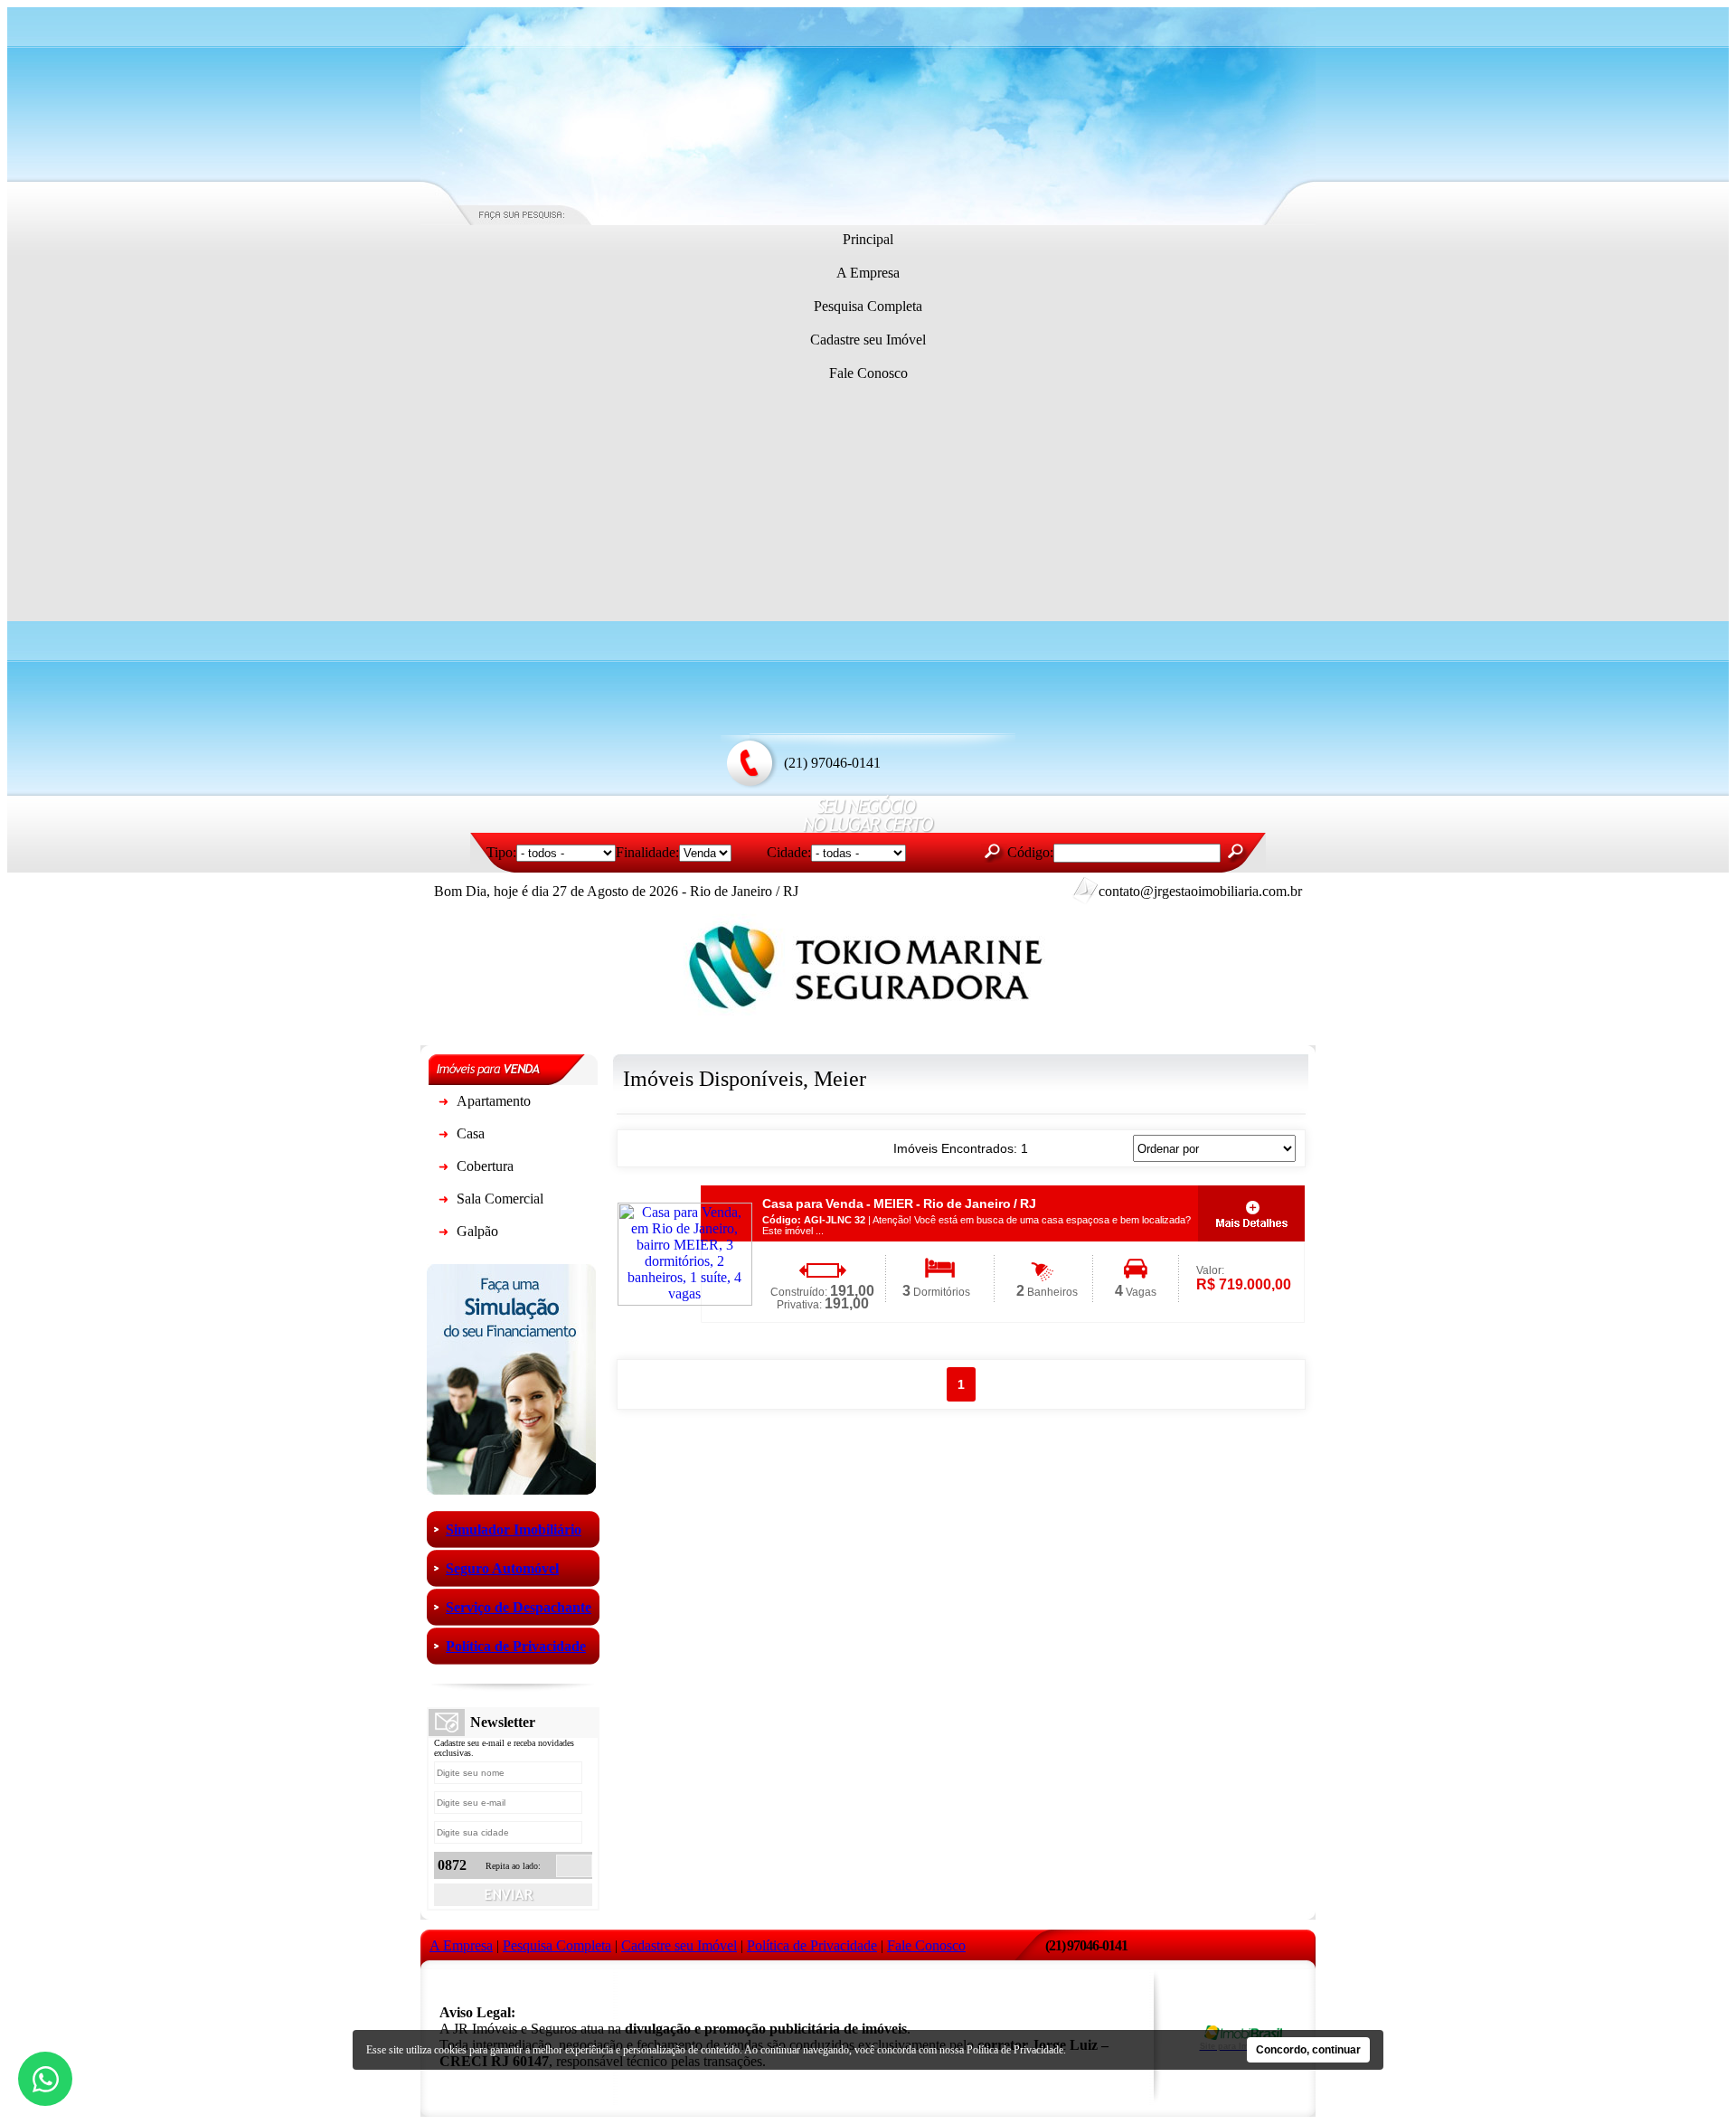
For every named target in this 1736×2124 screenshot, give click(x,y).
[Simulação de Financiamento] (511, 1490)
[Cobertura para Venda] (443, 1170)
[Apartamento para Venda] (443, 1104)
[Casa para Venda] (443, 1137)
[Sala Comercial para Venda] (443, 1202)
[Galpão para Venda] (443, 1235)
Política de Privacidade (1015, 2050)
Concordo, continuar (1308, 2050)
